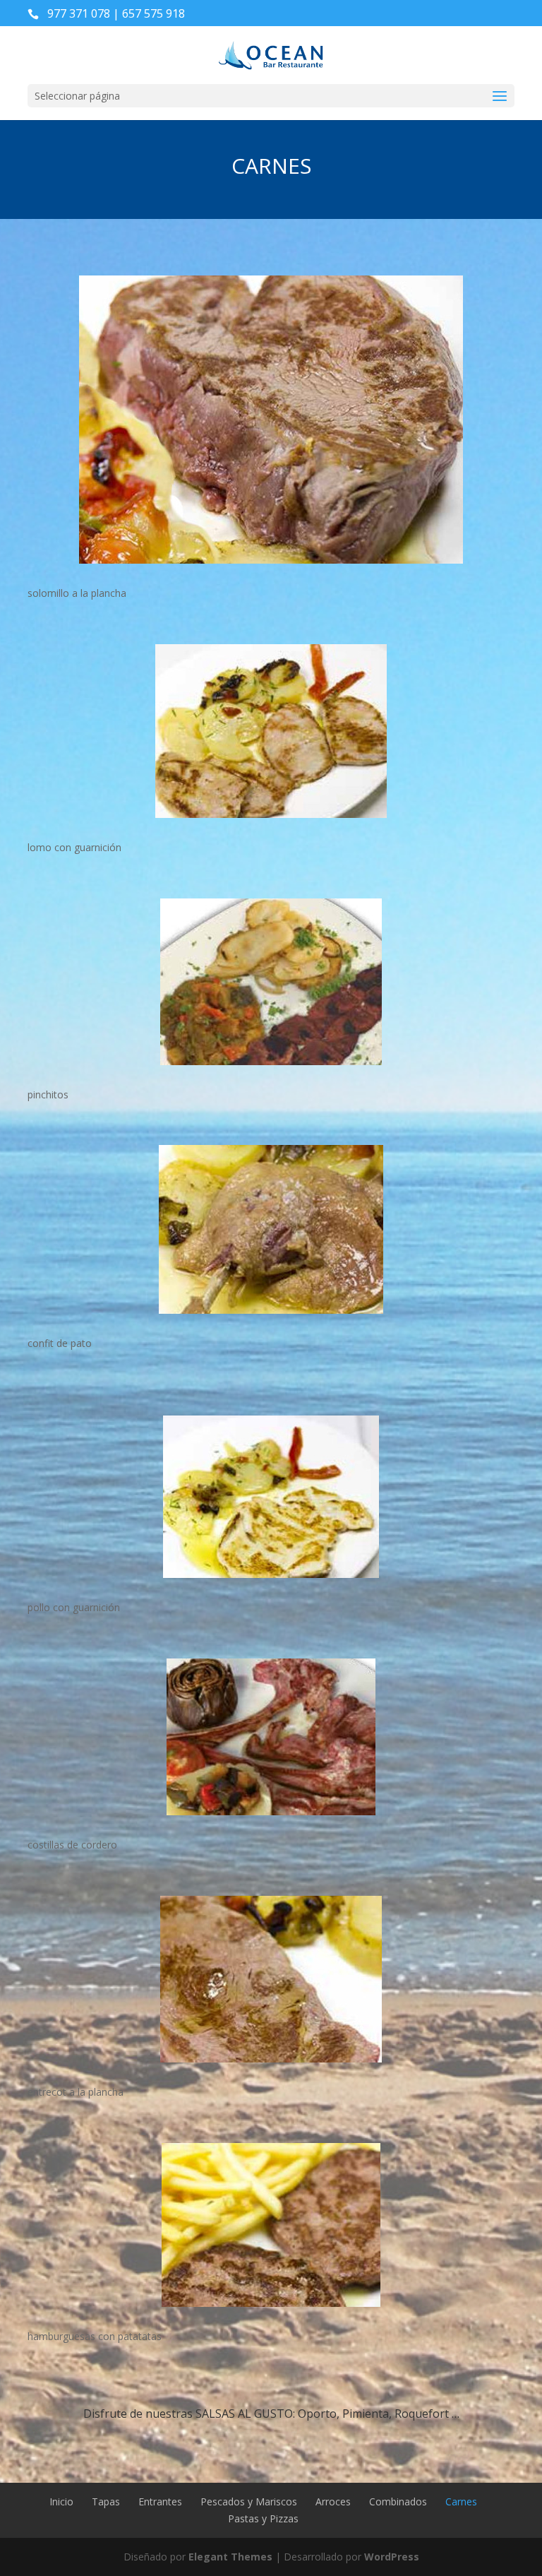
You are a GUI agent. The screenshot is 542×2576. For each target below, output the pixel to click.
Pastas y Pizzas (263, 2518)
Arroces (333, 2501)
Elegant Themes (230, 2557)
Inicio (61, 2501)
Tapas (106, 2501)
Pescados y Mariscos (249, 2501)
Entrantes (160, 2501)
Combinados (398, 2501)
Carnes (461, 2501)
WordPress (392, 2557)
